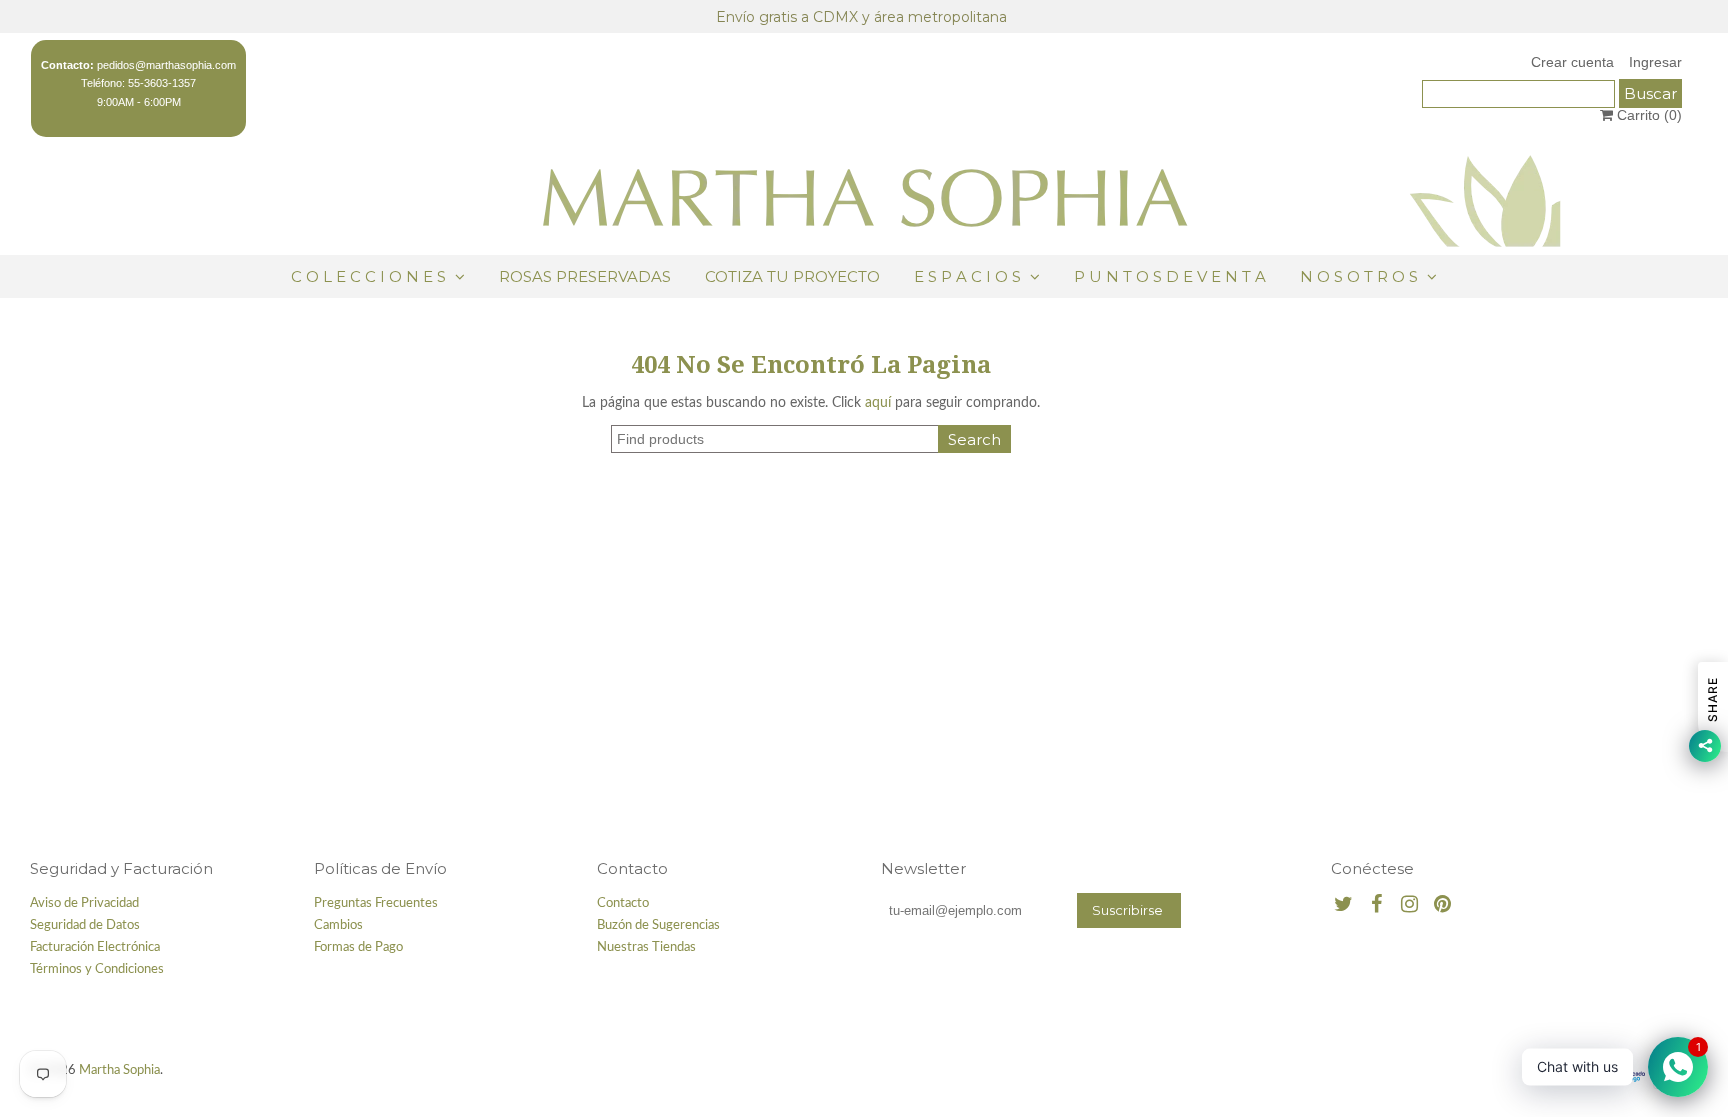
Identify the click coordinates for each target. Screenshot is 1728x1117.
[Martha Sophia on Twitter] (1343, 905)
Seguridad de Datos (85, 925)
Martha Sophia (119, 1070)
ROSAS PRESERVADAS (585, 276)
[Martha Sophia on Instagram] (1409, 905)
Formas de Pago (358, 947)
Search (974, 439)
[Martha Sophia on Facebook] (1376, 905)
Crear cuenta (1572, 62)
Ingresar (1655, 62)
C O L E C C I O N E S (370, 276)
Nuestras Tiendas (646, 947)
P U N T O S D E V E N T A (1170, 276)
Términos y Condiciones (97, 969)
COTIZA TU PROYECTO (792, 276)
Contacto (623, 903)
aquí (878, 403)
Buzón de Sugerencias (658, 925)
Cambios (338, 925)
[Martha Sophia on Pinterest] (1442, 905)
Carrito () (1647, 115)
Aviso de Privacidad (84, 903)
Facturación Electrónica (95, 947)
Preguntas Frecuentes (376, 903)
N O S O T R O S (1359, 276)
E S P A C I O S (967, 276)
